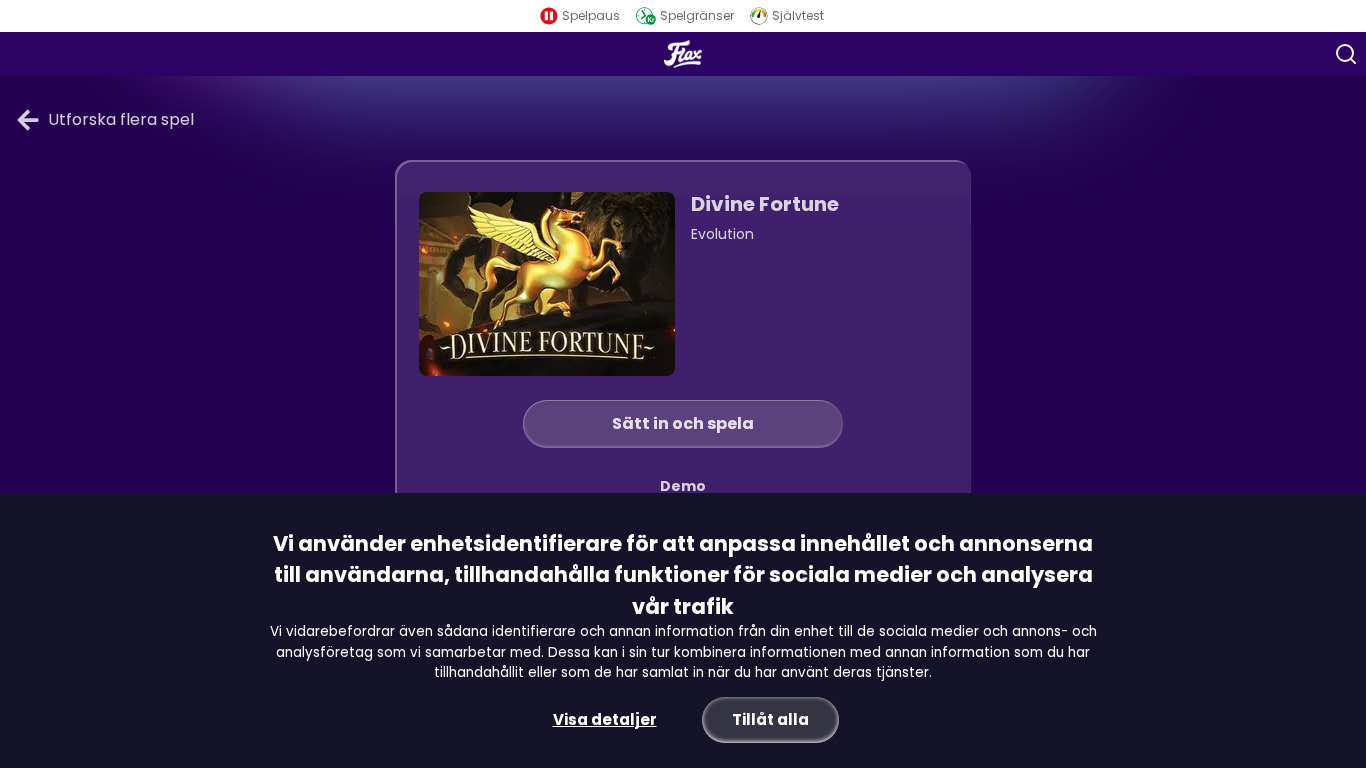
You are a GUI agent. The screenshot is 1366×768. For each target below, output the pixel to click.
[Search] (1346, 54)
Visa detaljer (605, 719)
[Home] (683, 54)
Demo (683, 486)
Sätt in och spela (683, 423)
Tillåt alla (770, 719)
